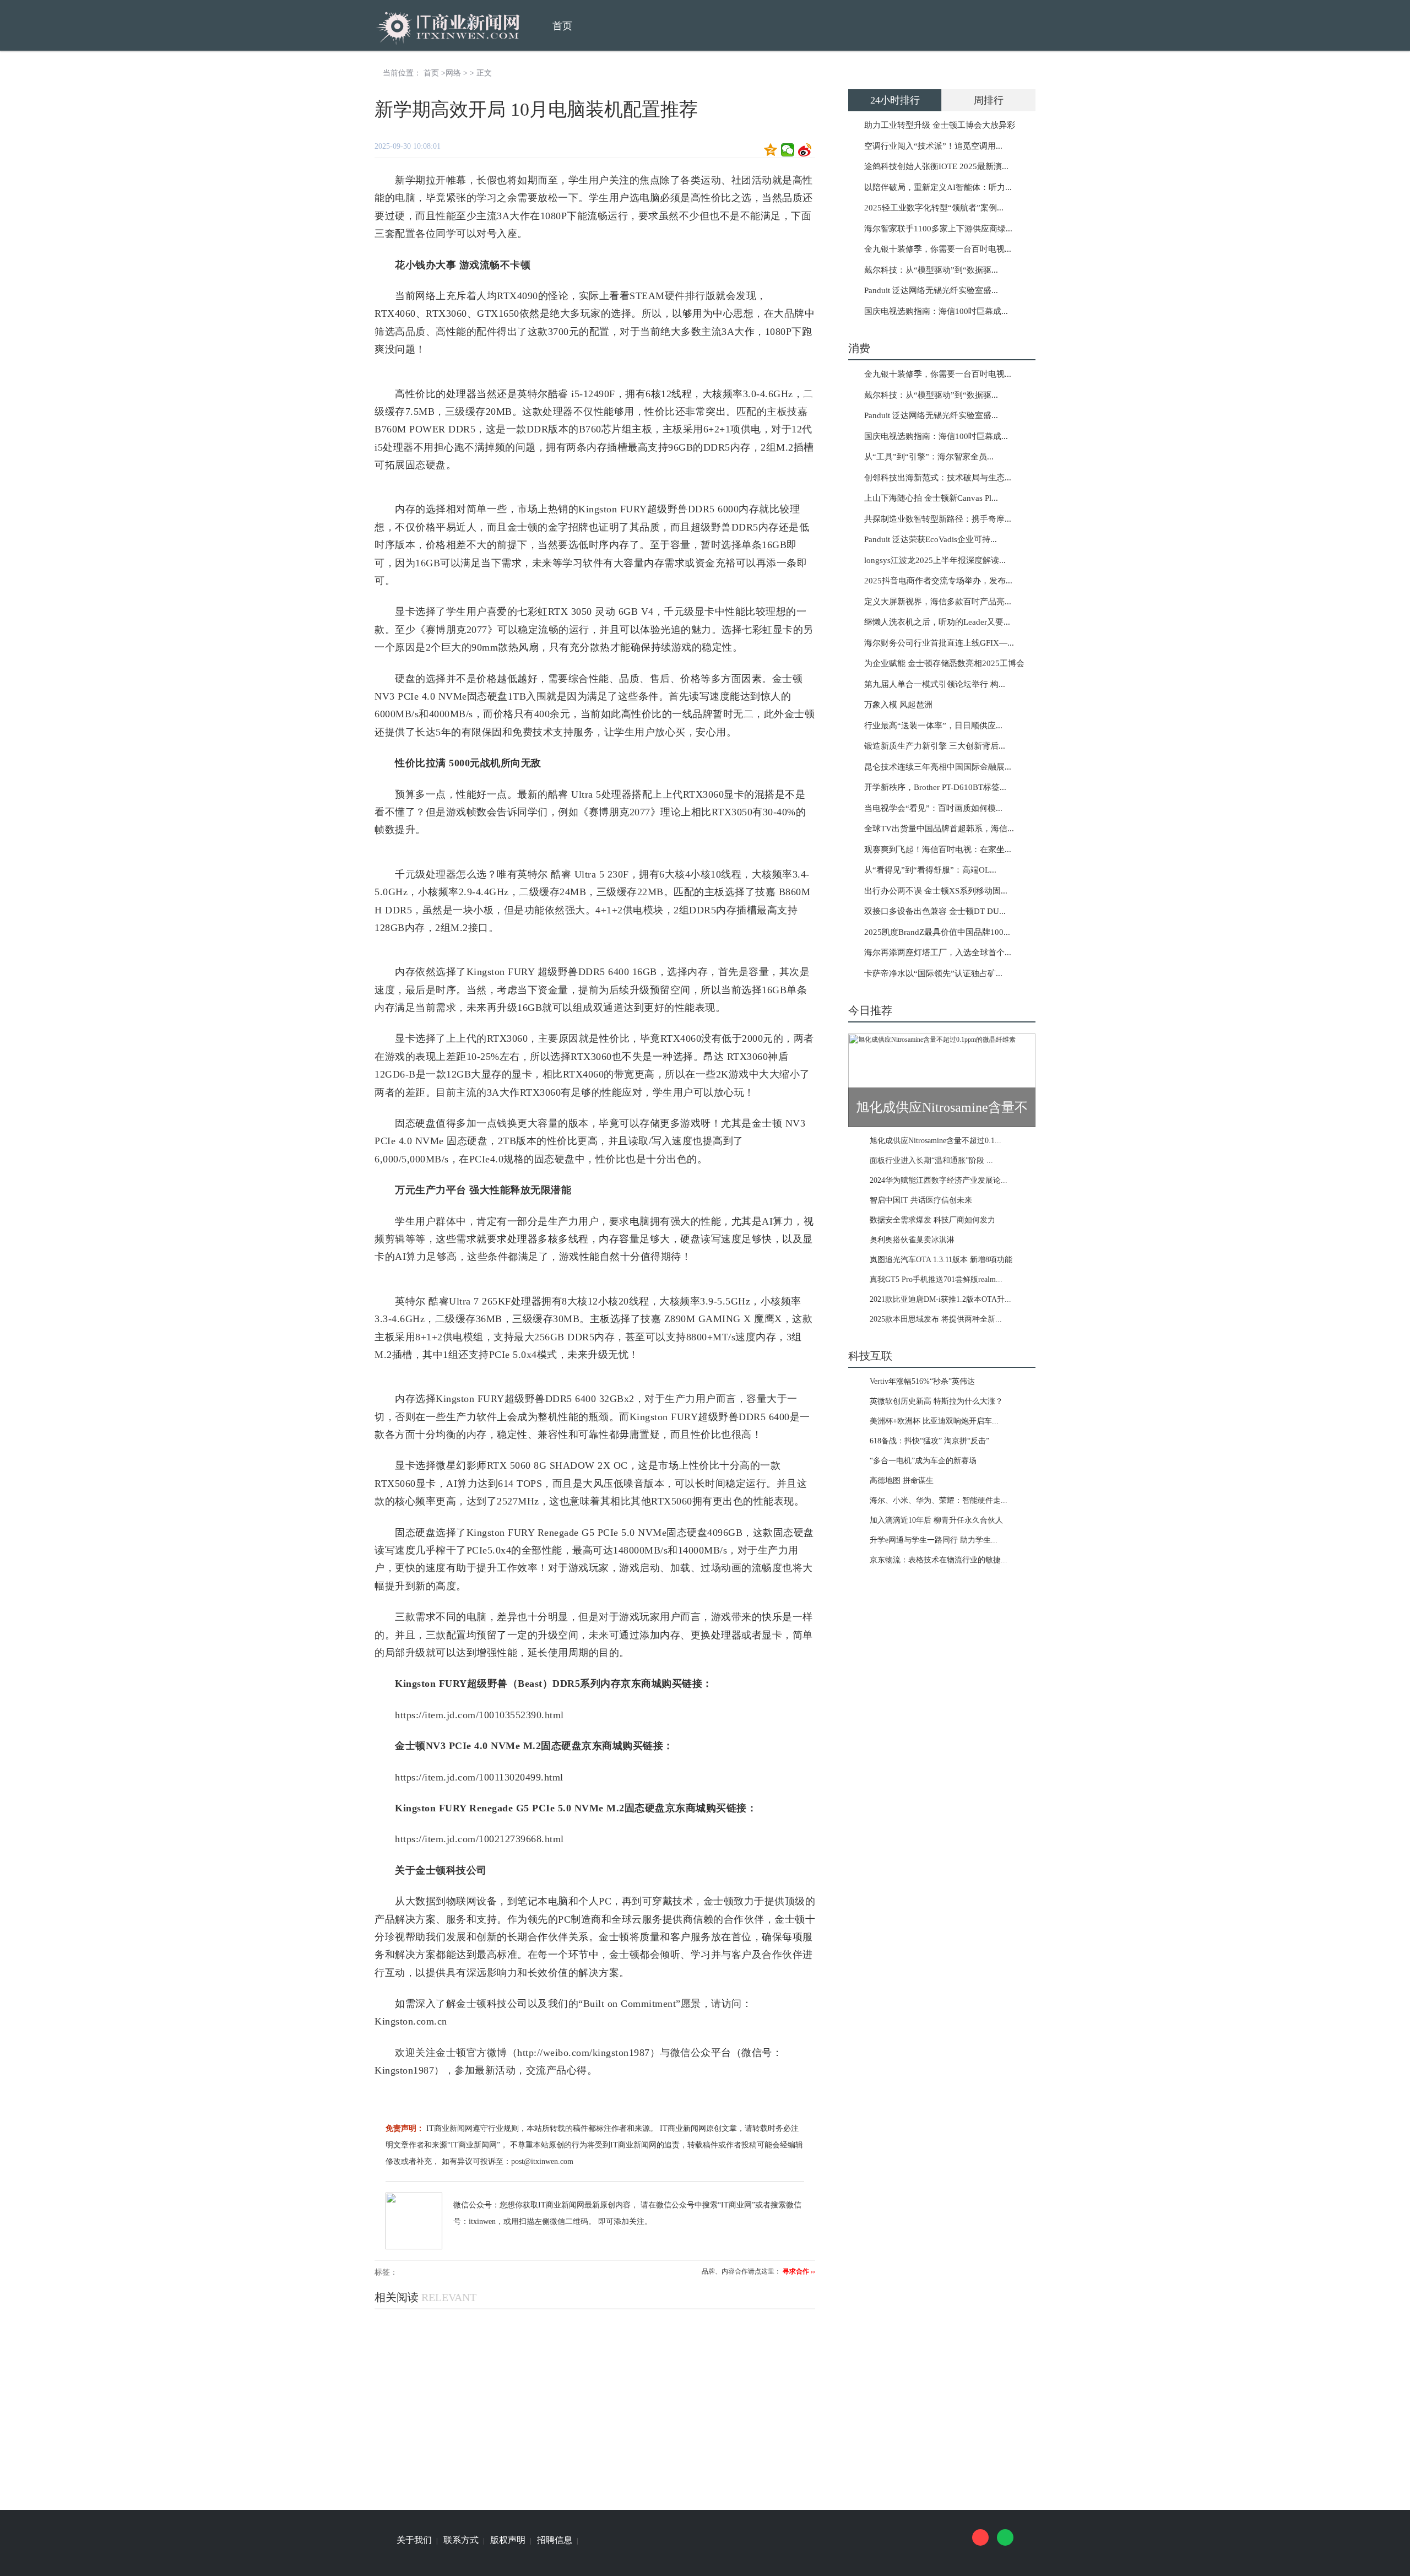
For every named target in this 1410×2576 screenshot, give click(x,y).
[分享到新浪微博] (805, 150)
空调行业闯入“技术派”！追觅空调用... (933, 146)
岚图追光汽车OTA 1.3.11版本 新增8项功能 (941, 1260)
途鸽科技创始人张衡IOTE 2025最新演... (936, 166)
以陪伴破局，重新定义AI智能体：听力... (938, 187)
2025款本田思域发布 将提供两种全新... (936, 1319)
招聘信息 (555, 2540)
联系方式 (461, 2540)
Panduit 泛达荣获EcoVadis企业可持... (931, 539)
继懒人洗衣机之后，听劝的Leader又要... (937, 622)
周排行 (989, 100)
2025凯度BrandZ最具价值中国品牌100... (937, 932)
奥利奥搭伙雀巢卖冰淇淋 (912, 1240)
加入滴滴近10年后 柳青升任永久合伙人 (936, 1520)
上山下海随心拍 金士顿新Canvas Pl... (931, 498)
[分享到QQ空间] (771, 150)
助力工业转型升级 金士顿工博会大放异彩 (940, 125)
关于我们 (414, 2540)
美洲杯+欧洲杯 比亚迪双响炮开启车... (934, 1421)
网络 (453, 73)
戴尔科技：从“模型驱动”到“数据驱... (931, 270)
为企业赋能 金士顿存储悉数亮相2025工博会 (944, 663)
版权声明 (508, 2540)
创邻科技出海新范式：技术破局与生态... (938, 478)
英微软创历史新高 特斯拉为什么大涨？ (936, 1401)
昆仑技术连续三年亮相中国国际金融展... (938, 767)
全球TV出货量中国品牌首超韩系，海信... (939, 829)
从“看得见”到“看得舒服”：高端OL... (930, 870)
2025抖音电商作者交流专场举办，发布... (938, 581)
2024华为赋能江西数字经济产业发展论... (939, 1180)
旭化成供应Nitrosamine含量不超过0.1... (936, 1141)
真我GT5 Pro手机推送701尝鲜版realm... (936, 1279)
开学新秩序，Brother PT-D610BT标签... (935, 787)
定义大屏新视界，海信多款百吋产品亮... (938, 602)
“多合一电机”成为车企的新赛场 (923, 1461)
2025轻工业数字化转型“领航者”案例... (934, 208)
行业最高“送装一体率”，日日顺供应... (933, 726)
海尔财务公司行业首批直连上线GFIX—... (939, 643)
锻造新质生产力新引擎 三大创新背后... (935, 746)
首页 (562, 26)
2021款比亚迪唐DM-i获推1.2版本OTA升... (940, 1299)
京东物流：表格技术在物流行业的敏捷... (939, 1560)
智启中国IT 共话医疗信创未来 (921, 1200)
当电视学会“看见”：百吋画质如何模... (933, 808)
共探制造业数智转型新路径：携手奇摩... (938, 519)
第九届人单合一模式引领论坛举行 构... (935, 684)
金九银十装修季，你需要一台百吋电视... (938, 249)
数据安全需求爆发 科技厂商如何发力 (932, 1220)
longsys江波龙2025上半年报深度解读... (935, 560)
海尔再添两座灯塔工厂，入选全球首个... (938, 953)
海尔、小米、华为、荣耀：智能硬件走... (939, 1500)
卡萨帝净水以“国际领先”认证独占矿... (933, 973)
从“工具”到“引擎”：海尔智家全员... (929, 457)
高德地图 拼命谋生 (902, 1481)
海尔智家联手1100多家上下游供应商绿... (938, 229)
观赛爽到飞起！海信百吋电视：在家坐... (938, 849)
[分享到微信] (788, 150)
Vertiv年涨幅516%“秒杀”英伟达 (922, 1381)
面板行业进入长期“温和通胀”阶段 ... (931, 1160)
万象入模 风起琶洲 (898, 705)
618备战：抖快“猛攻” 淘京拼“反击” (929, 1441)
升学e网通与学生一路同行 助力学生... (934, 1540)
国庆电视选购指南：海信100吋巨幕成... (936, 311)
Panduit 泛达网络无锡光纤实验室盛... (931, 290)
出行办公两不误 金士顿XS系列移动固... (936, 891)
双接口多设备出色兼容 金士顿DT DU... (935, 911)
